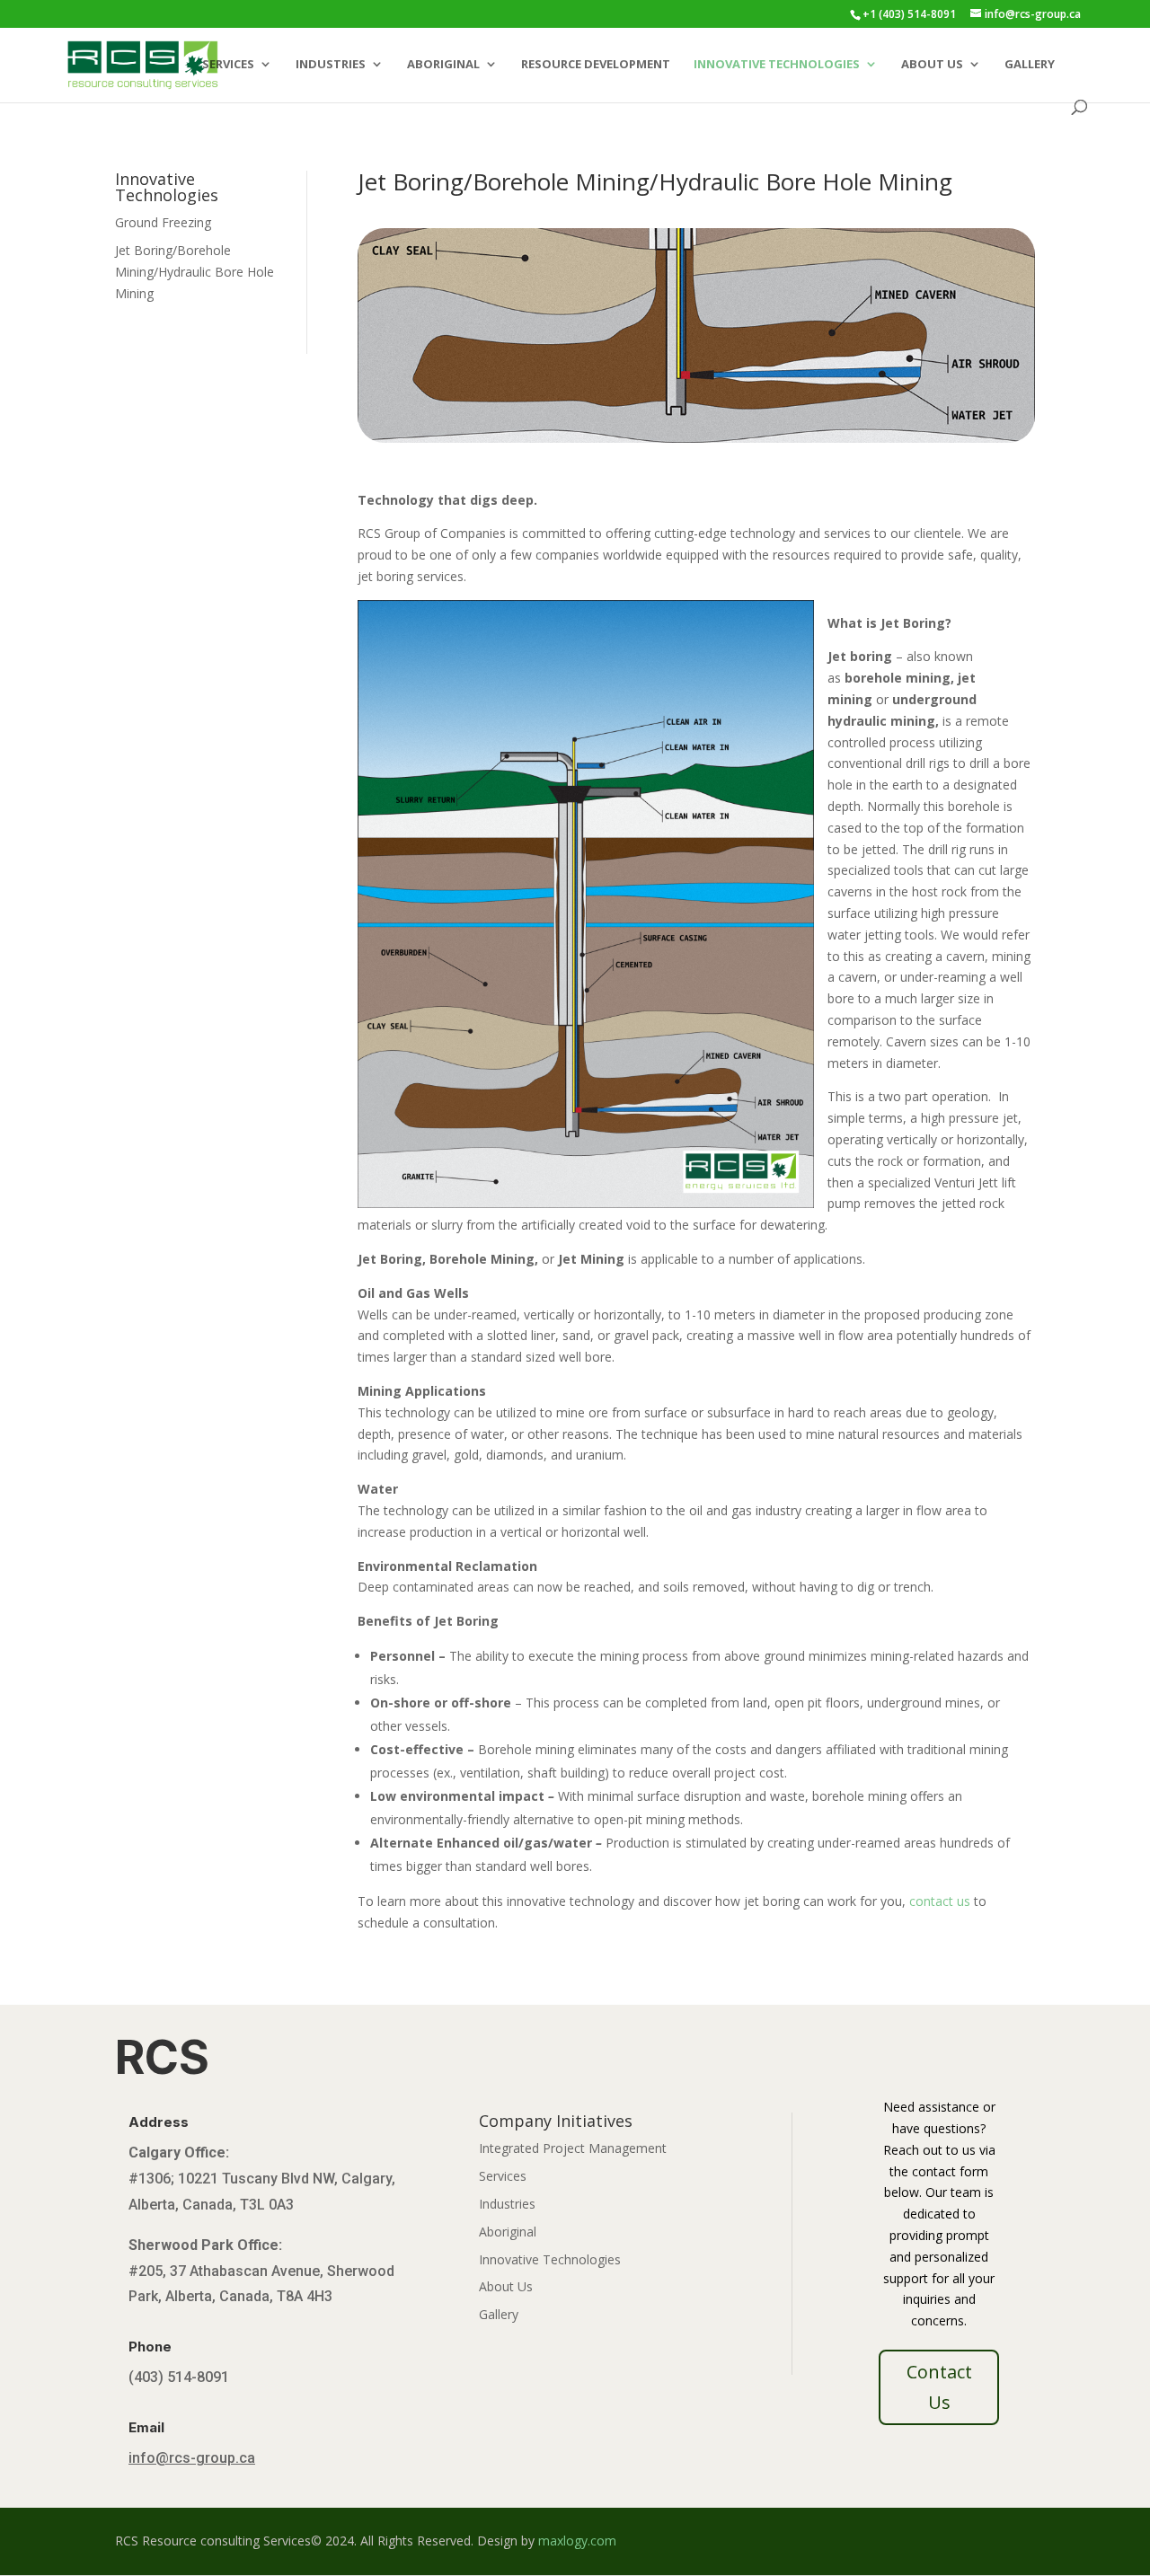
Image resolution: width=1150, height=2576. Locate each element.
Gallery (1030, 65)
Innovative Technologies (777, 65)
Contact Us (939, 2387)
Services (228, 65)
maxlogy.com (577, 2541)
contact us (940, 1901)
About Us (932, 65)
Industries (331, 65)
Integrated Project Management (573, 2148)
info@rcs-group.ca (192, 2458)
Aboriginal (443, 65)
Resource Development (596, 65)
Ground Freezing (163, 222)
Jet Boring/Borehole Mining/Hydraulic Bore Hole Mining (195, 272)
